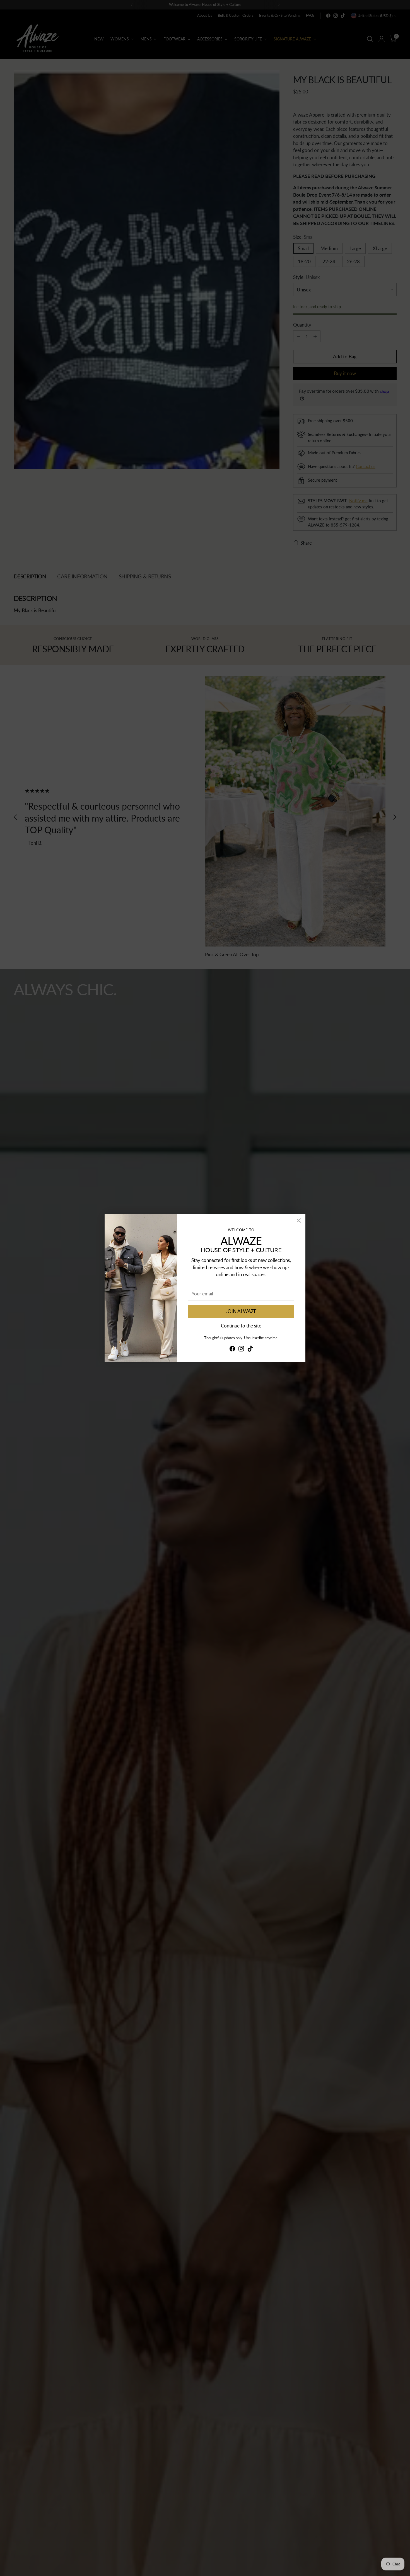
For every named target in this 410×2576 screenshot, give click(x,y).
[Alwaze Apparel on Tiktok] (250, 1350)
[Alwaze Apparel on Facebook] (232, 1350)
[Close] (299, 1221)
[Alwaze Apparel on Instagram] (241, 1350)
